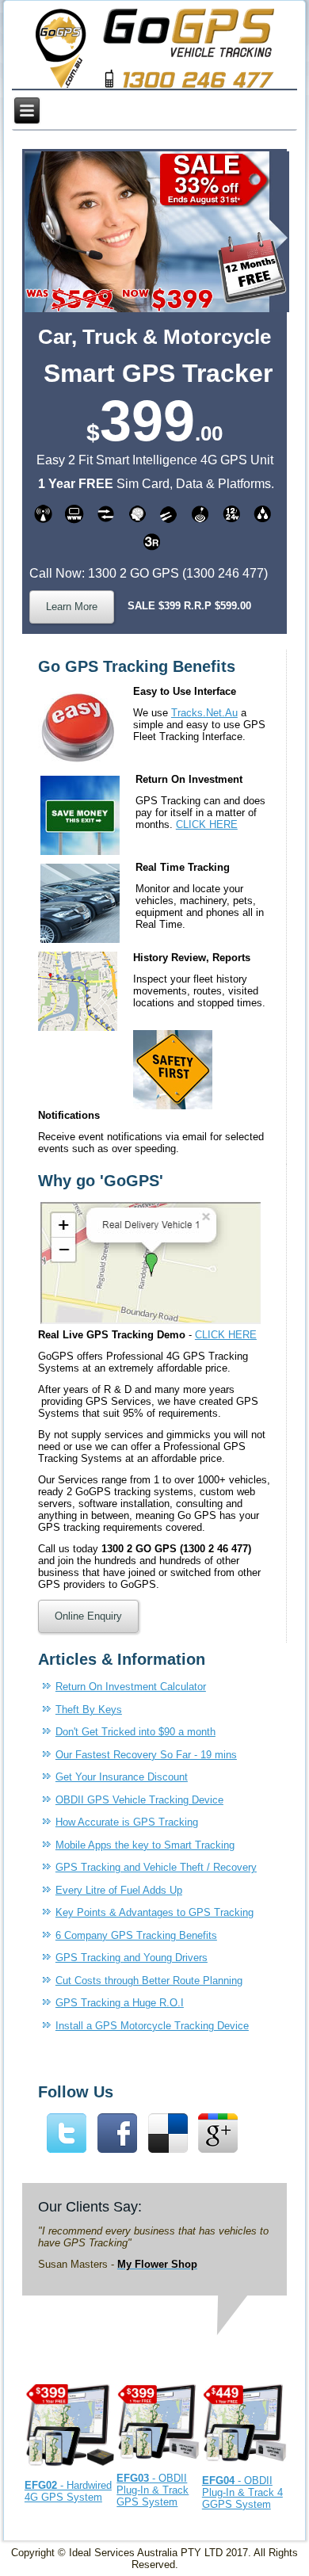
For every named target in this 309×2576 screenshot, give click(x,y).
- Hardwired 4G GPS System (68, 2491)
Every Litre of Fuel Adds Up (119, 1890)
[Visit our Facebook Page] (117, 2152)
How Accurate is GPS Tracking (127, 1822)
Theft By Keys (89, 1710)
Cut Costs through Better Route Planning (149, 1981)
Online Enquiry (88, 1616)
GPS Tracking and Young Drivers (132, 1958)
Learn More (72, 607)
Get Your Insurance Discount (122, 1777)
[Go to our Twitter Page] (67, 2152)
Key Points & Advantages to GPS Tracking (154, 1912)
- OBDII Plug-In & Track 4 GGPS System (242, 2492)
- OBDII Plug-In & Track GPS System (153, 2490)
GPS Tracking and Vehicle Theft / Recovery (156, 1867)
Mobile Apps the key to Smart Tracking (145, 1845)
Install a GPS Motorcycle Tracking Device (152, 2026)
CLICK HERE (207, 824)
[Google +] (219, 2152)
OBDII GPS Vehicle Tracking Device (139, 1800)
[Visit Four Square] (168, 2152)
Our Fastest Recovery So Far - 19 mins (146, 1755)
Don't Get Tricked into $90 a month (135, 1732)
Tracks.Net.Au (204, 713)
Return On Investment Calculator (131, 1687)
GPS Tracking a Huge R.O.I (120, 2003)
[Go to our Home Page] (155, 50)
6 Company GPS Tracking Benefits (136, 1935)
